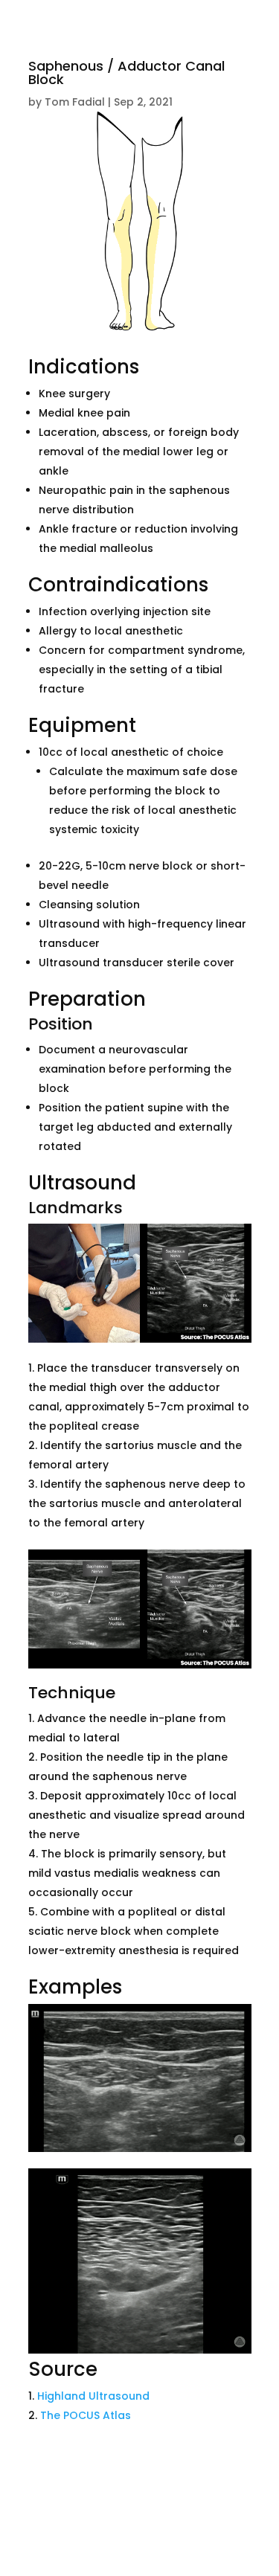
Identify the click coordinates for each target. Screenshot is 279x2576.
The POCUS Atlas (86, 2415)
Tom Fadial (75, 102)
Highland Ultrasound (93, 2396)
